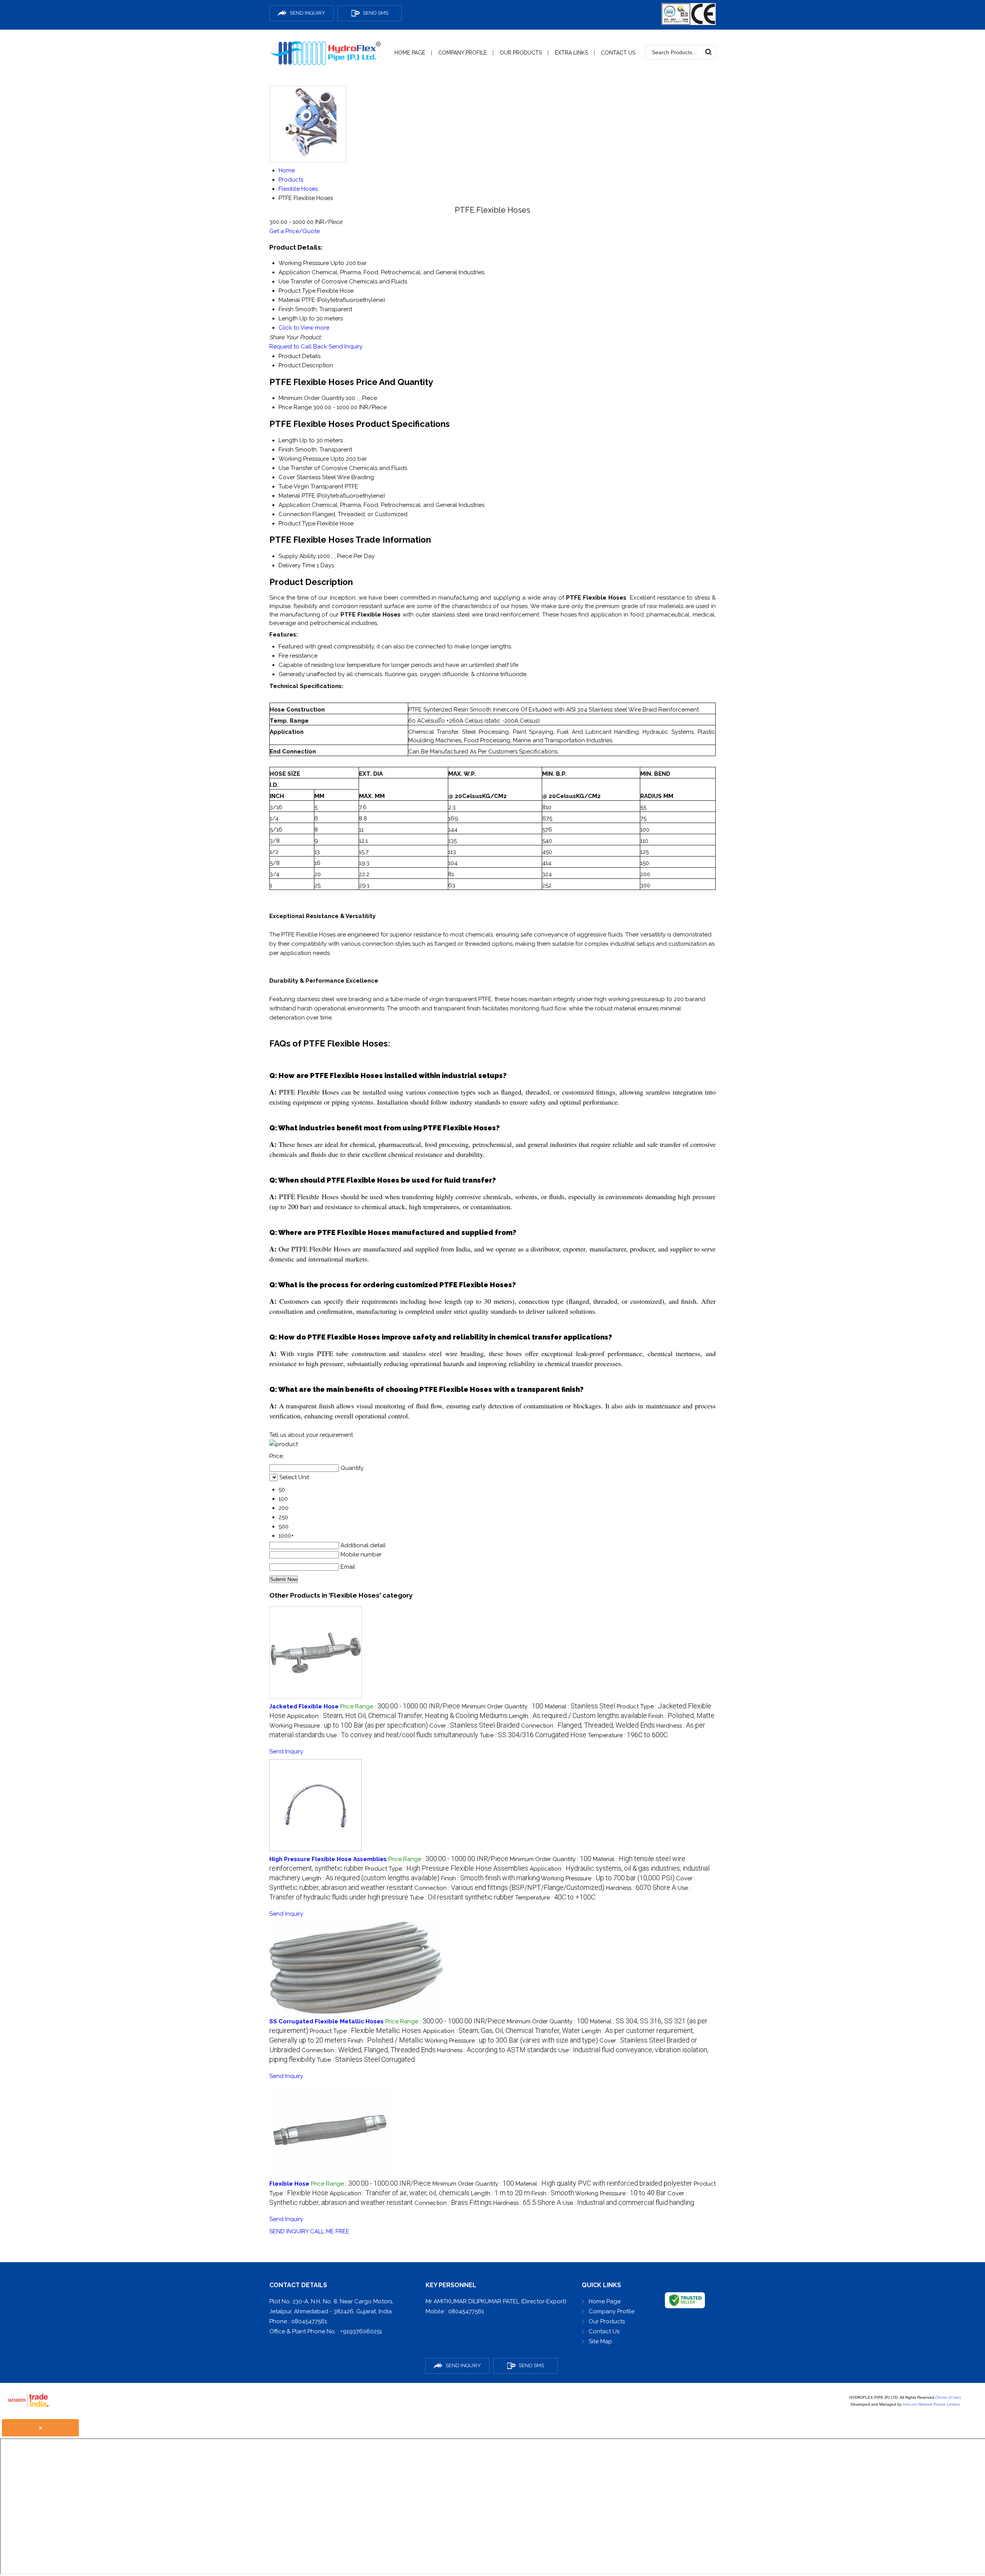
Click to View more (304, 328)
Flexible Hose (289, 2184)
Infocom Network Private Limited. (932, 2404)
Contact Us (618, 53)
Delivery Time (297, 565)
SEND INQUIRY (289, 2231)
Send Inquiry (346, 347)
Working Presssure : (349, 1726)
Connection (295, 514)
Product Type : (447, 1869)
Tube (285, 487)
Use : (402, 1735)
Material (289, 496)
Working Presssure (304, 459)
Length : (578, 1716)
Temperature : (628, 1735)
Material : (580, 1706)
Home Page (410, 53)
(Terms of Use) (948, 2397)
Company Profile (462, 53)
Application (294, 505)
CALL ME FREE (330, 2231)
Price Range (295, 407)
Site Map (600, 2341)
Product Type (297, 523)
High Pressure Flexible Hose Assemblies (328, 1859)
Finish (286, 450)
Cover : (474, 1726)
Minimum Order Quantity (311, 398)
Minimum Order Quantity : (503, 1706)
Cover (287, 477)
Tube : (533, 1735)
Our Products (521, 53)
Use (284, 468)
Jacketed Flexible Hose (304, 1706)
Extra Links (571, 53)
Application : (397, 1716)
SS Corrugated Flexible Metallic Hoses (326, 2021)
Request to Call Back (298, 347)
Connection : (588, 1726)
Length (288, 440)
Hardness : (641, 1888)
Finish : (681, 1716)
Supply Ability (297, 556)
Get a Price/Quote (295, 231)
